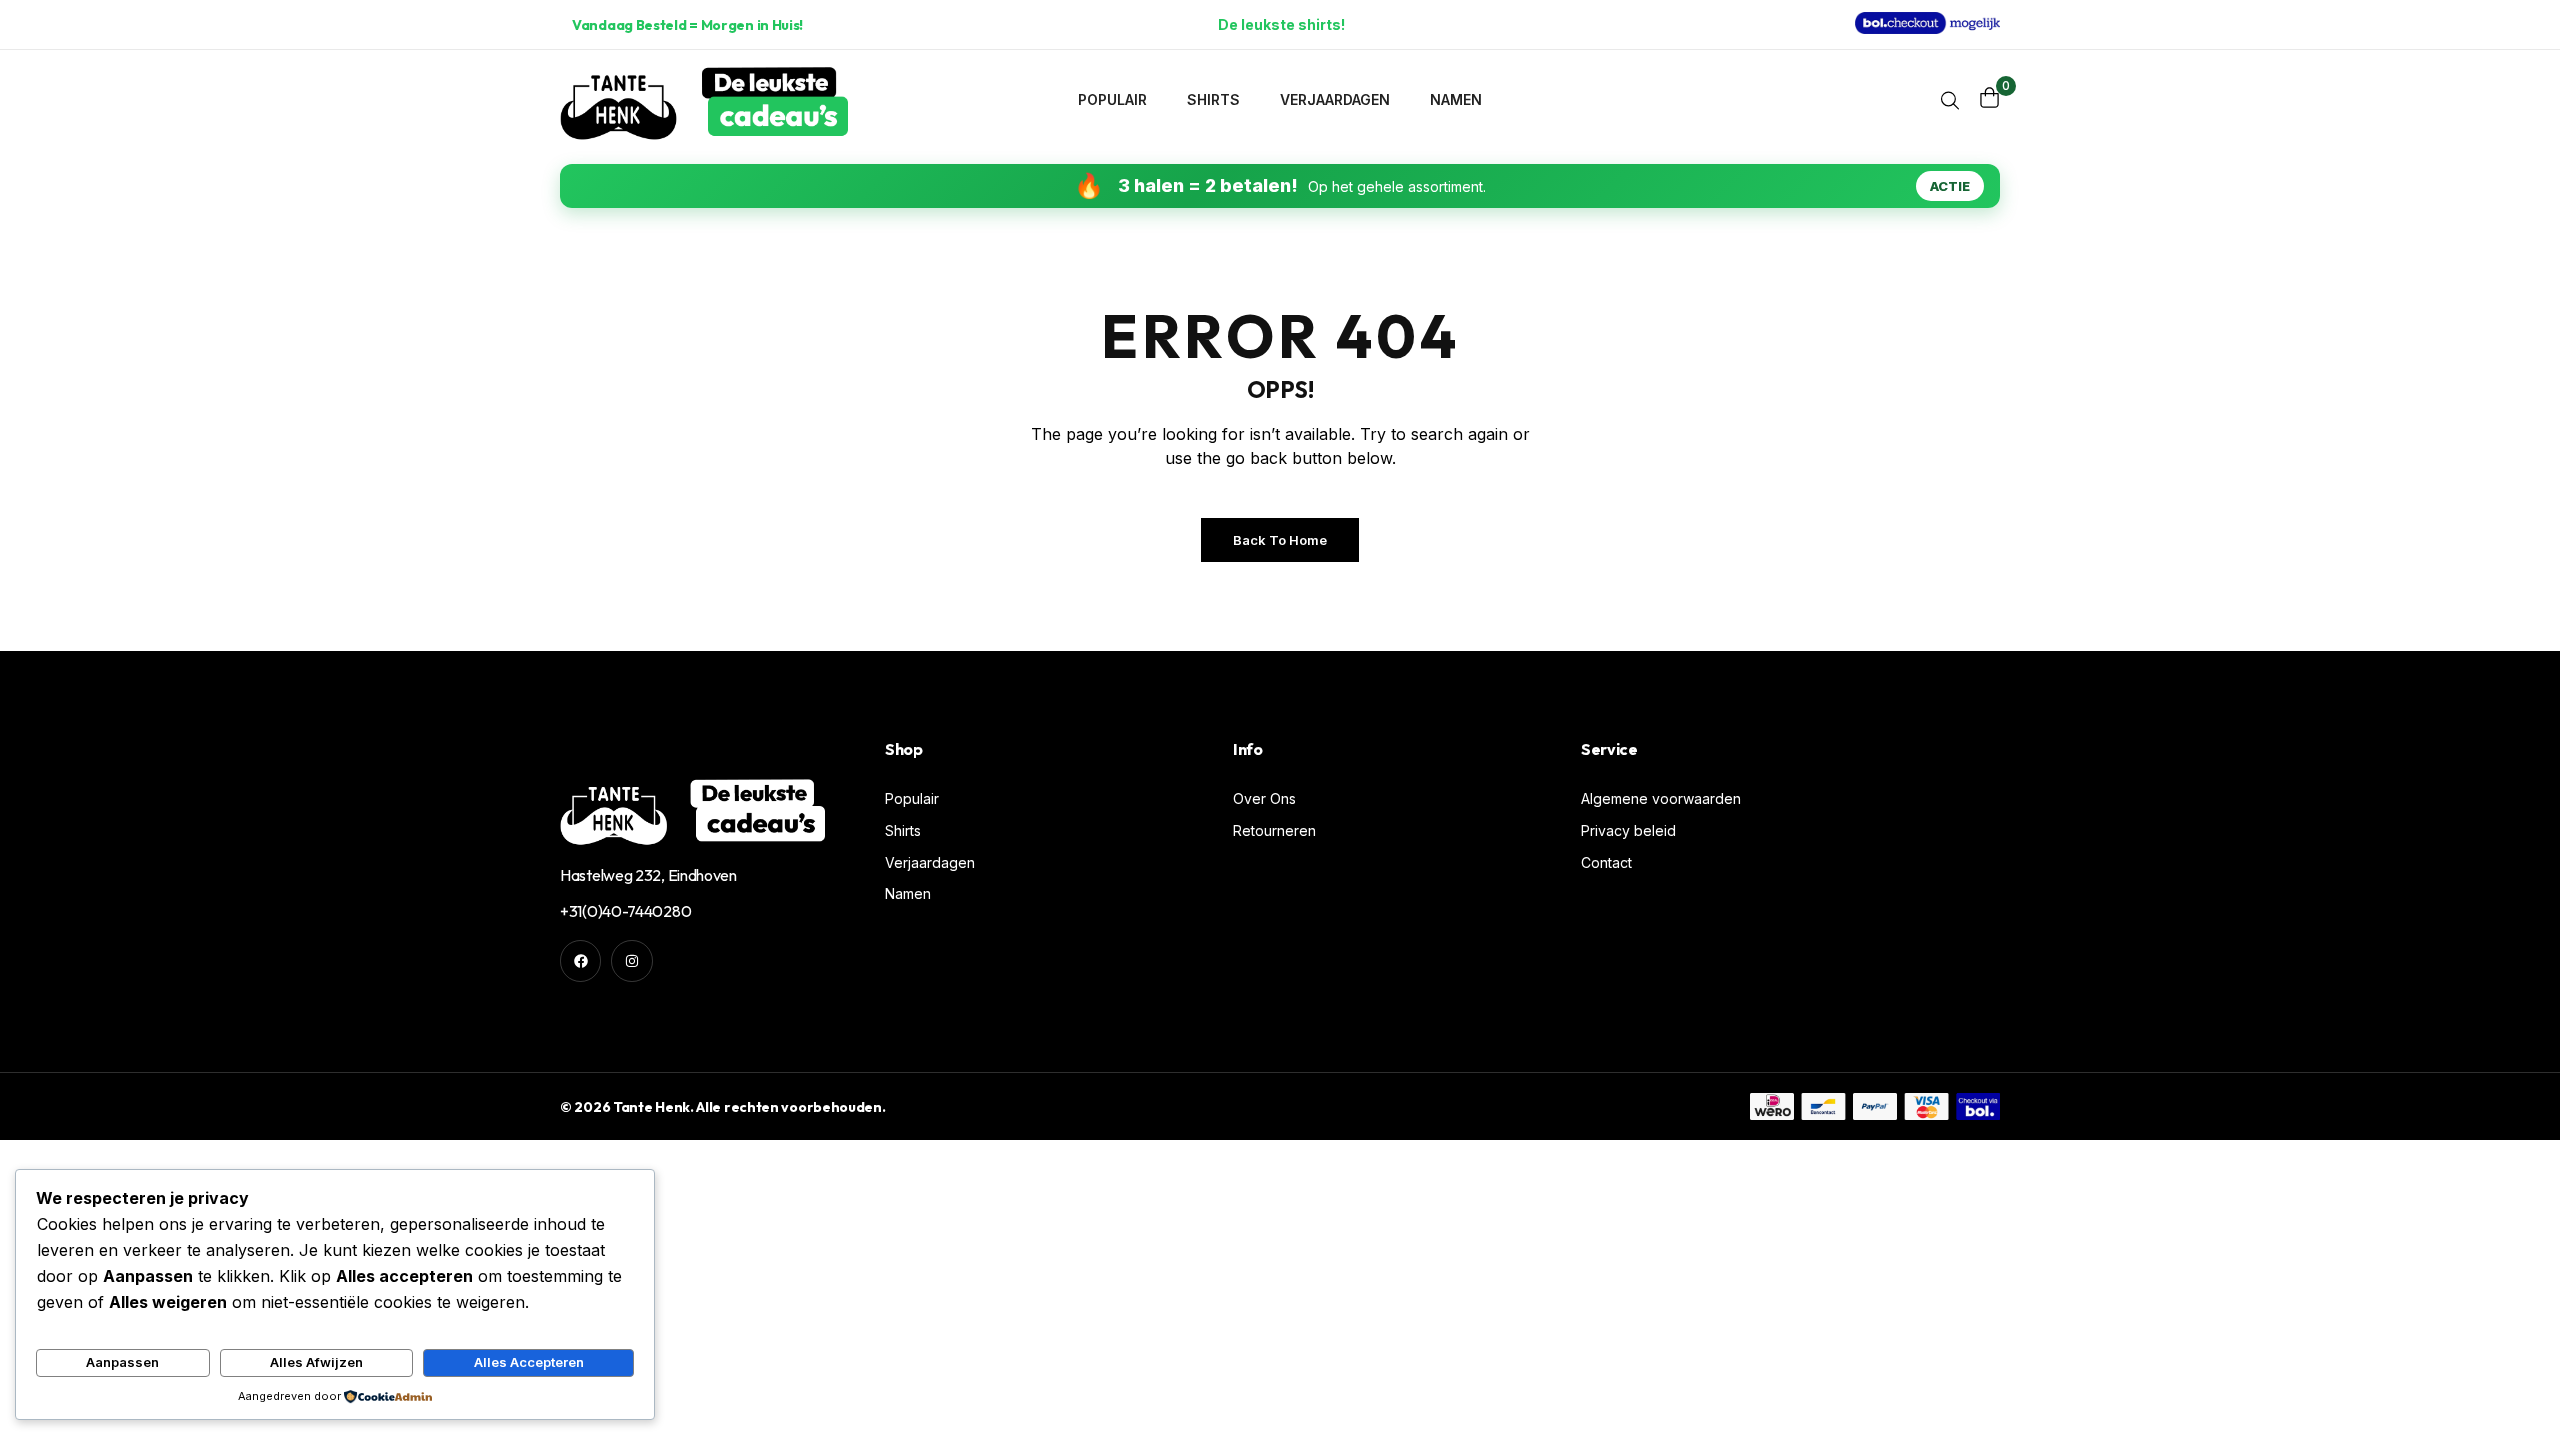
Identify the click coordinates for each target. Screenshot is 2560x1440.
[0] (1990, 97)
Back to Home (1280, 540)
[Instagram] (631, 960)
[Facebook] (580, 960)
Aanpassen (122, 1362)
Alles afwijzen (316, 1362)
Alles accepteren (529, 1362)
